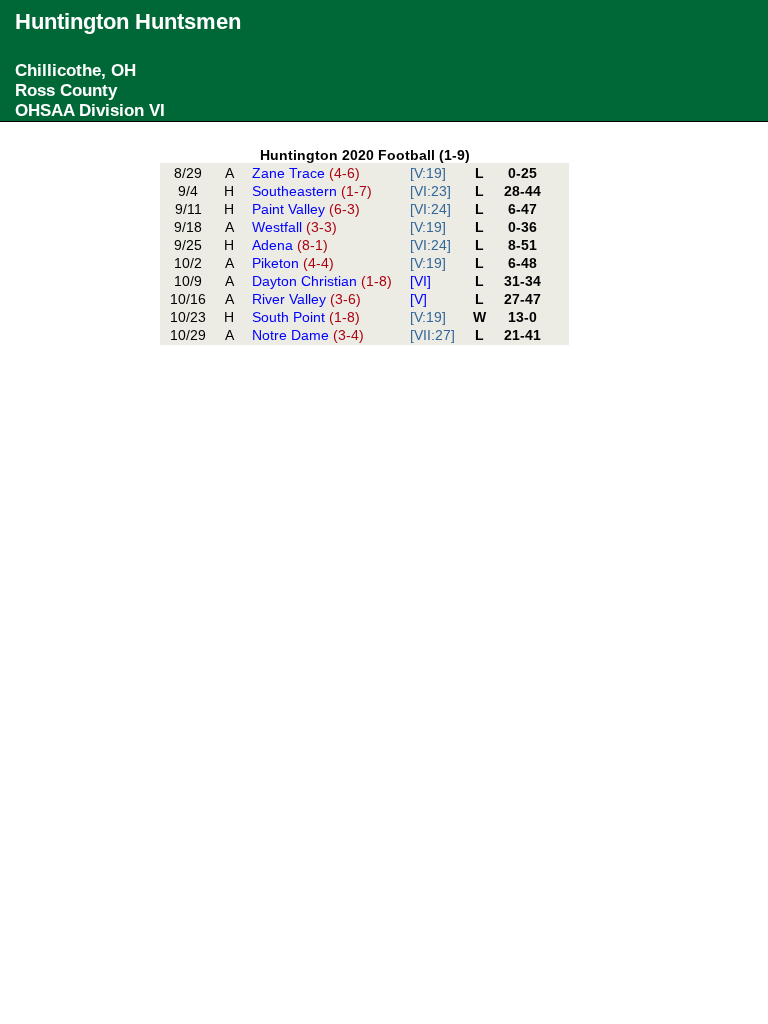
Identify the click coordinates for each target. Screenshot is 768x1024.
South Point (306, 317)
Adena (290, 245)
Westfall (294, 227)
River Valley (306, 299)
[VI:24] (430, 209)
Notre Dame (308, 335)
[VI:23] (430, 191)
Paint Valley (306, 209)
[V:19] (428, 173)
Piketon (293, 263)
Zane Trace (306, 173)
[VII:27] (432, 335)
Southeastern (312, 191)
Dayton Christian (322, 281)
